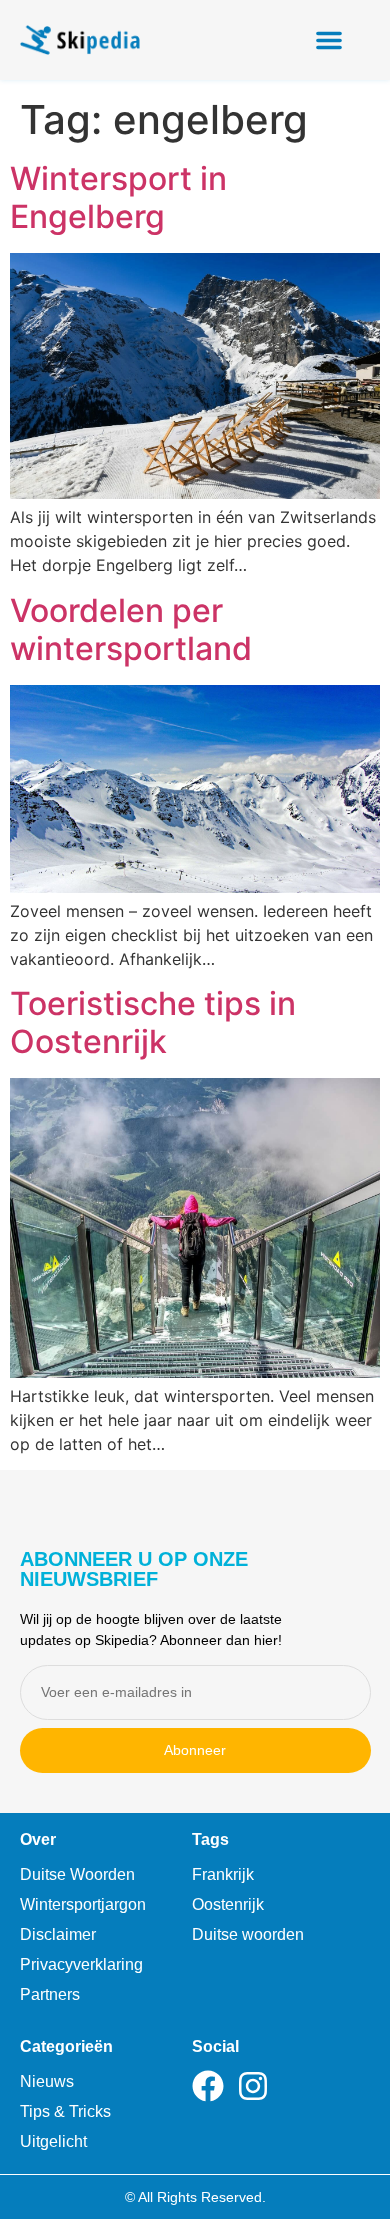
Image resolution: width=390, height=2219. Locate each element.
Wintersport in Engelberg (118, 197)
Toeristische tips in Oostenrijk (153, 1022)
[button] (329, 40)
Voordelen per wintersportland (131, 629)
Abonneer (195, 1750)
